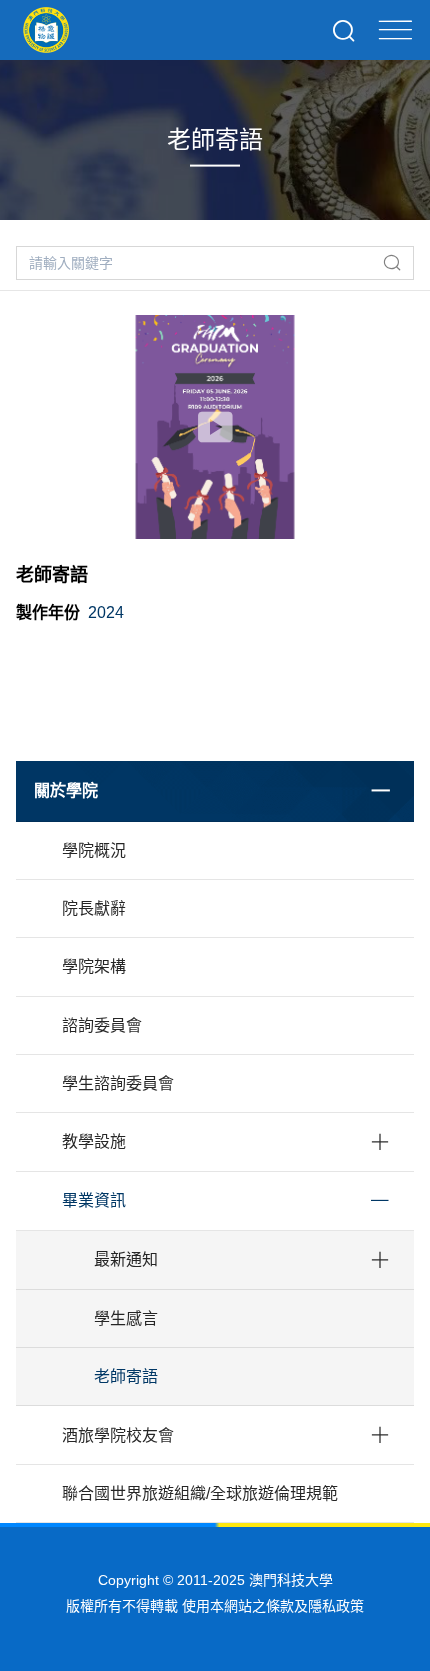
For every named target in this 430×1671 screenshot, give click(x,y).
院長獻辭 (94, 908)
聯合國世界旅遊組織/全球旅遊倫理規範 (200, 1493)
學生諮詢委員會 (118, 1083)
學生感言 (126, 1318)
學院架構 (94, 966)
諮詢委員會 (102, 1025)
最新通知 (126, 1259)
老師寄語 (126, 1376)
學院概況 (94, 850)
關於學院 (66, 790)
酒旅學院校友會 (118, 1435)
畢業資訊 (94, 1200)
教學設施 (94, 1141)
